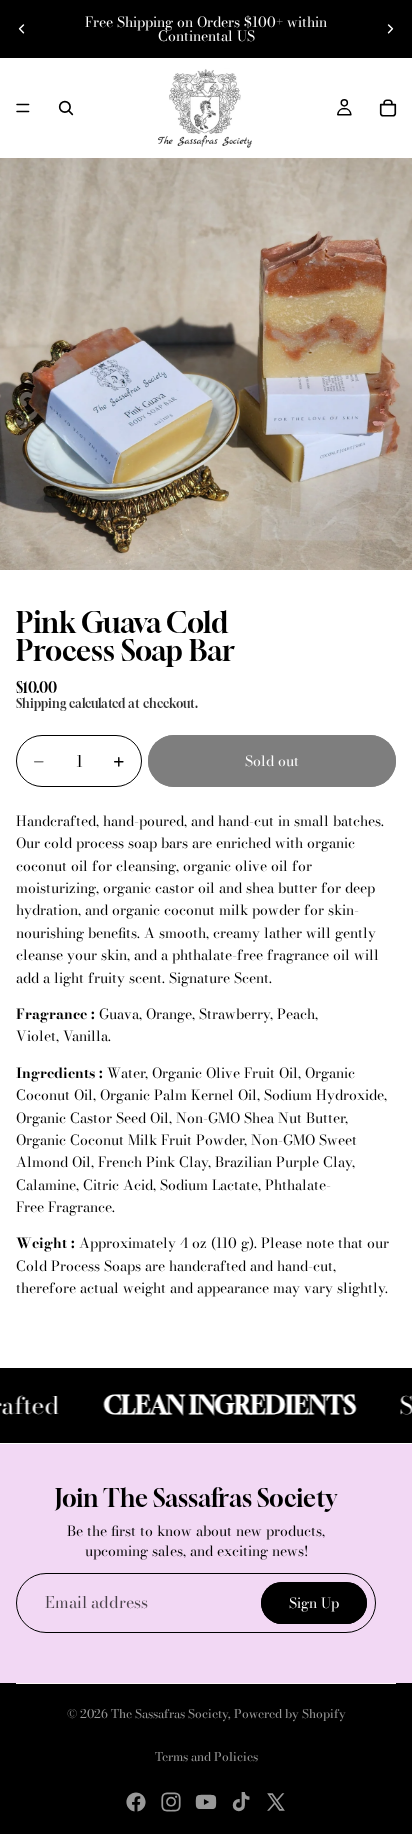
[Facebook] (136, 1802)
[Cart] (388, 108)
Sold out (272, 761)
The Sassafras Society (169, 1713)
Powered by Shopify (290, 1713)
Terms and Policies (206, 1756)
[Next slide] (390, 29)
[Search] (66, 108)
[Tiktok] (241, 1802)
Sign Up (314, 1602)
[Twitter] (276, 1802)
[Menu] (23, 108)
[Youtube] (206, 1802)
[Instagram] (171, 1802)
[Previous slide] (22, 29)
